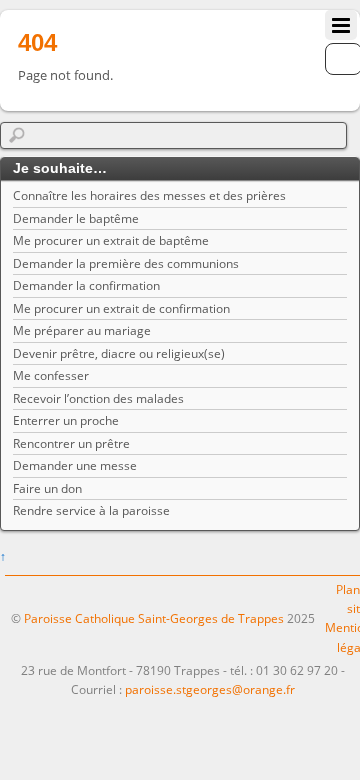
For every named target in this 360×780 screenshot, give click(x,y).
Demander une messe (75, 465)
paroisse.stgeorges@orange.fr (210, 689)
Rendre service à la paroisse (91, 510)
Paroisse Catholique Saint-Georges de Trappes (154, 618)
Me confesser (51, 375)
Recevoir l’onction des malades (98, 398)
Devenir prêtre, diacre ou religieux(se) (119, 353)
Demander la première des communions (126, 263)
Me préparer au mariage (82, 330)
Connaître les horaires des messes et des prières (149, 195)
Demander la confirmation (86, 285)
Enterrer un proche (66, 420)
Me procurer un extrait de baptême (111, 240)
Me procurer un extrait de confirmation (121, 308)
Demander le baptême (76, 218)
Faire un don (47, 488)
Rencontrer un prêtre (71, 443)
